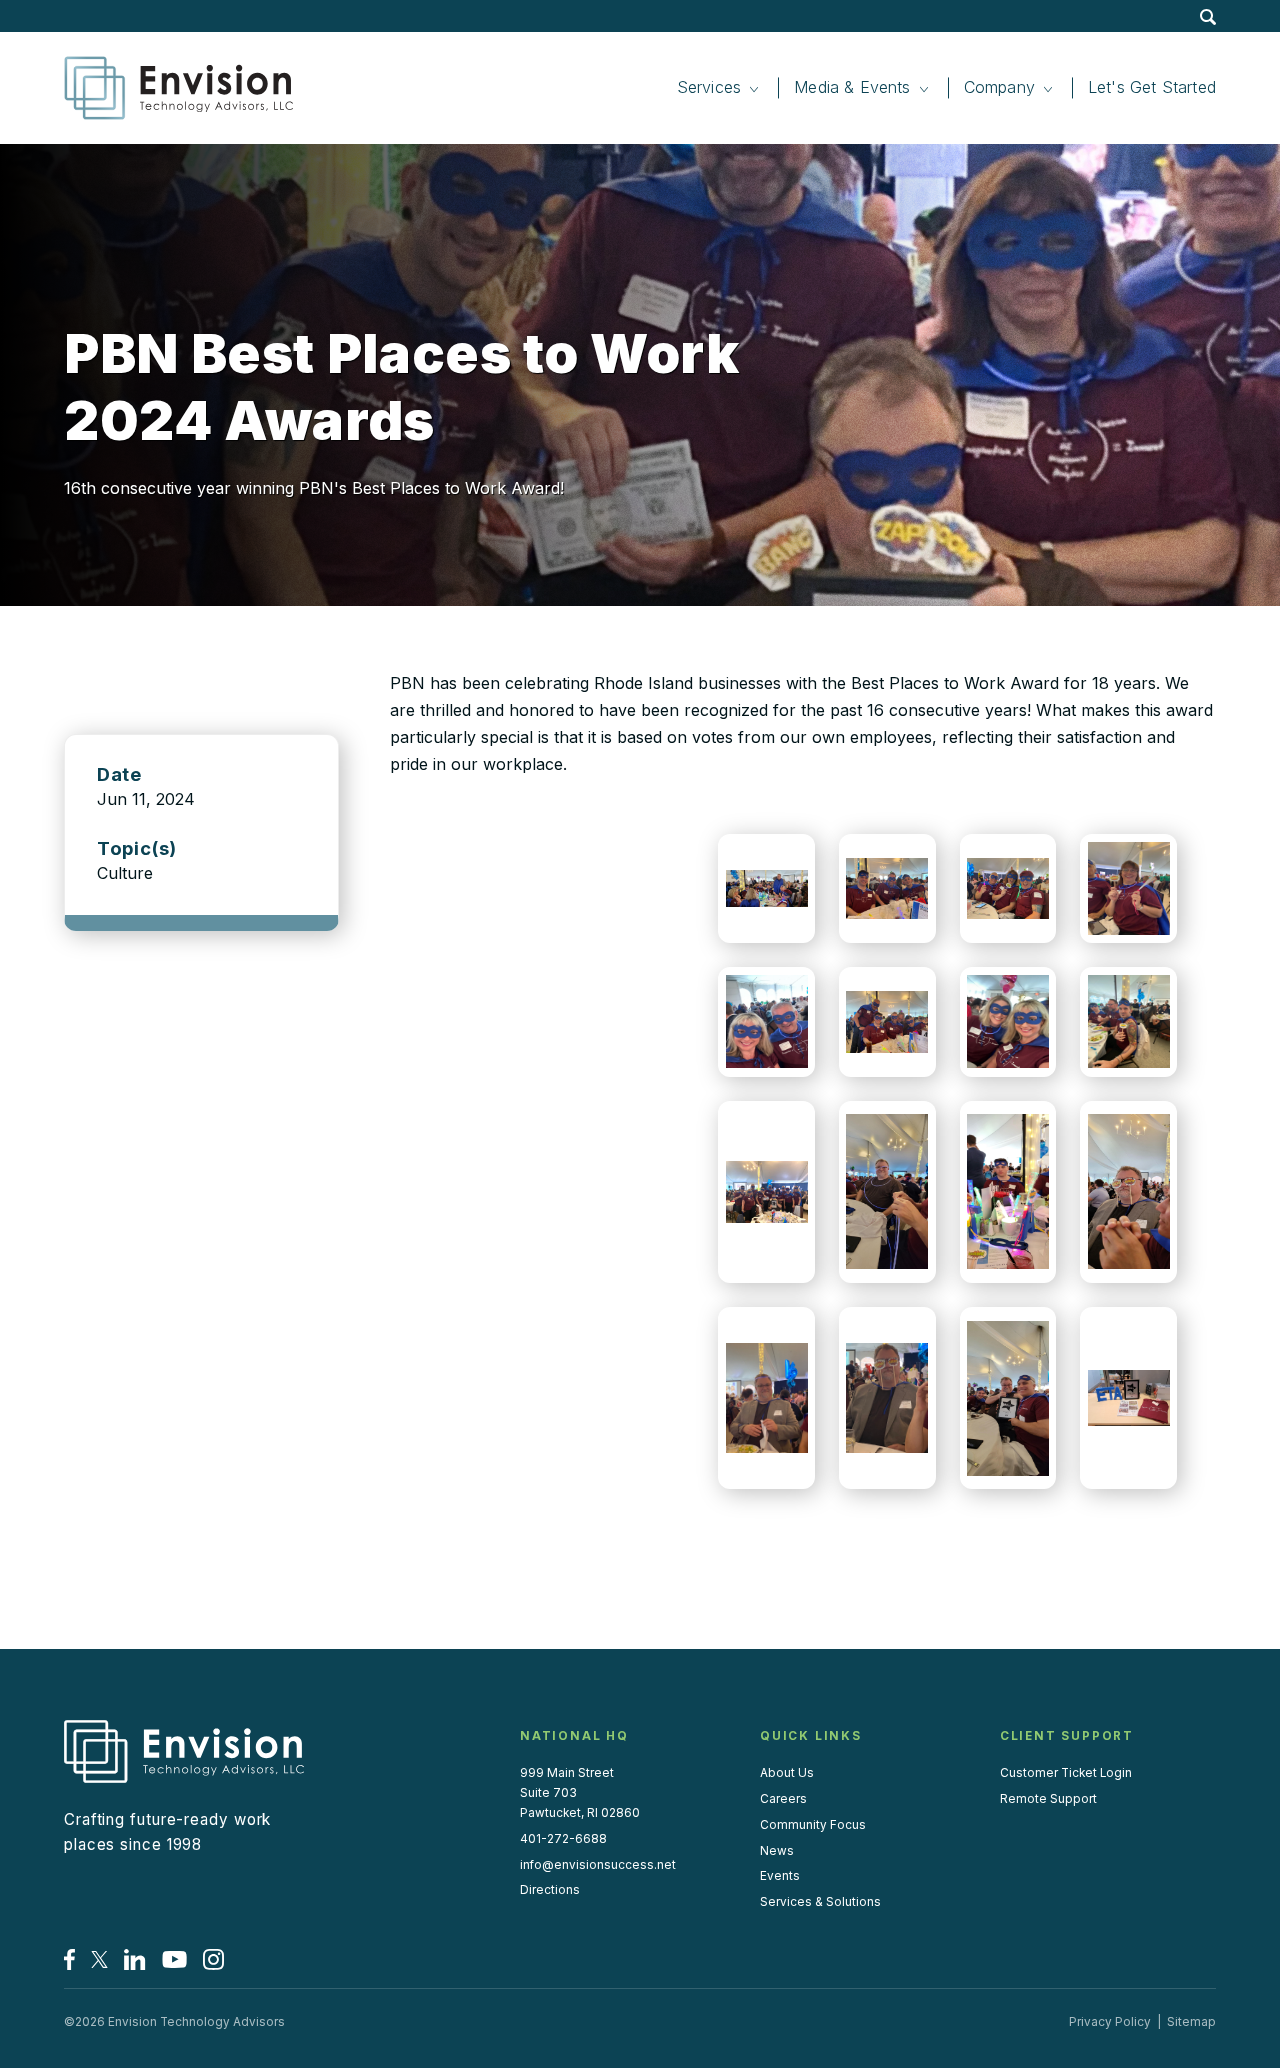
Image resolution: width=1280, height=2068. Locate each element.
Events (780, 1876)
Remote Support (1048, 1799)
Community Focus (813, 1825)
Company (999, 87)
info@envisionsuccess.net (598, 1865)
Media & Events (852, 87)
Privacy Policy (1110, 2022)
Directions (550, 1890)
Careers (783, 1799)
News (777, 1851)
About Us (787, 1773)
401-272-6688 (563, 1839)
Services (709, 87)
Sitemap (1191, 2022)
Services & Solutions (820, 1902)
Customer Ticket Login (1066, 1773)
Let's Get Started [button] (1152, 87)
